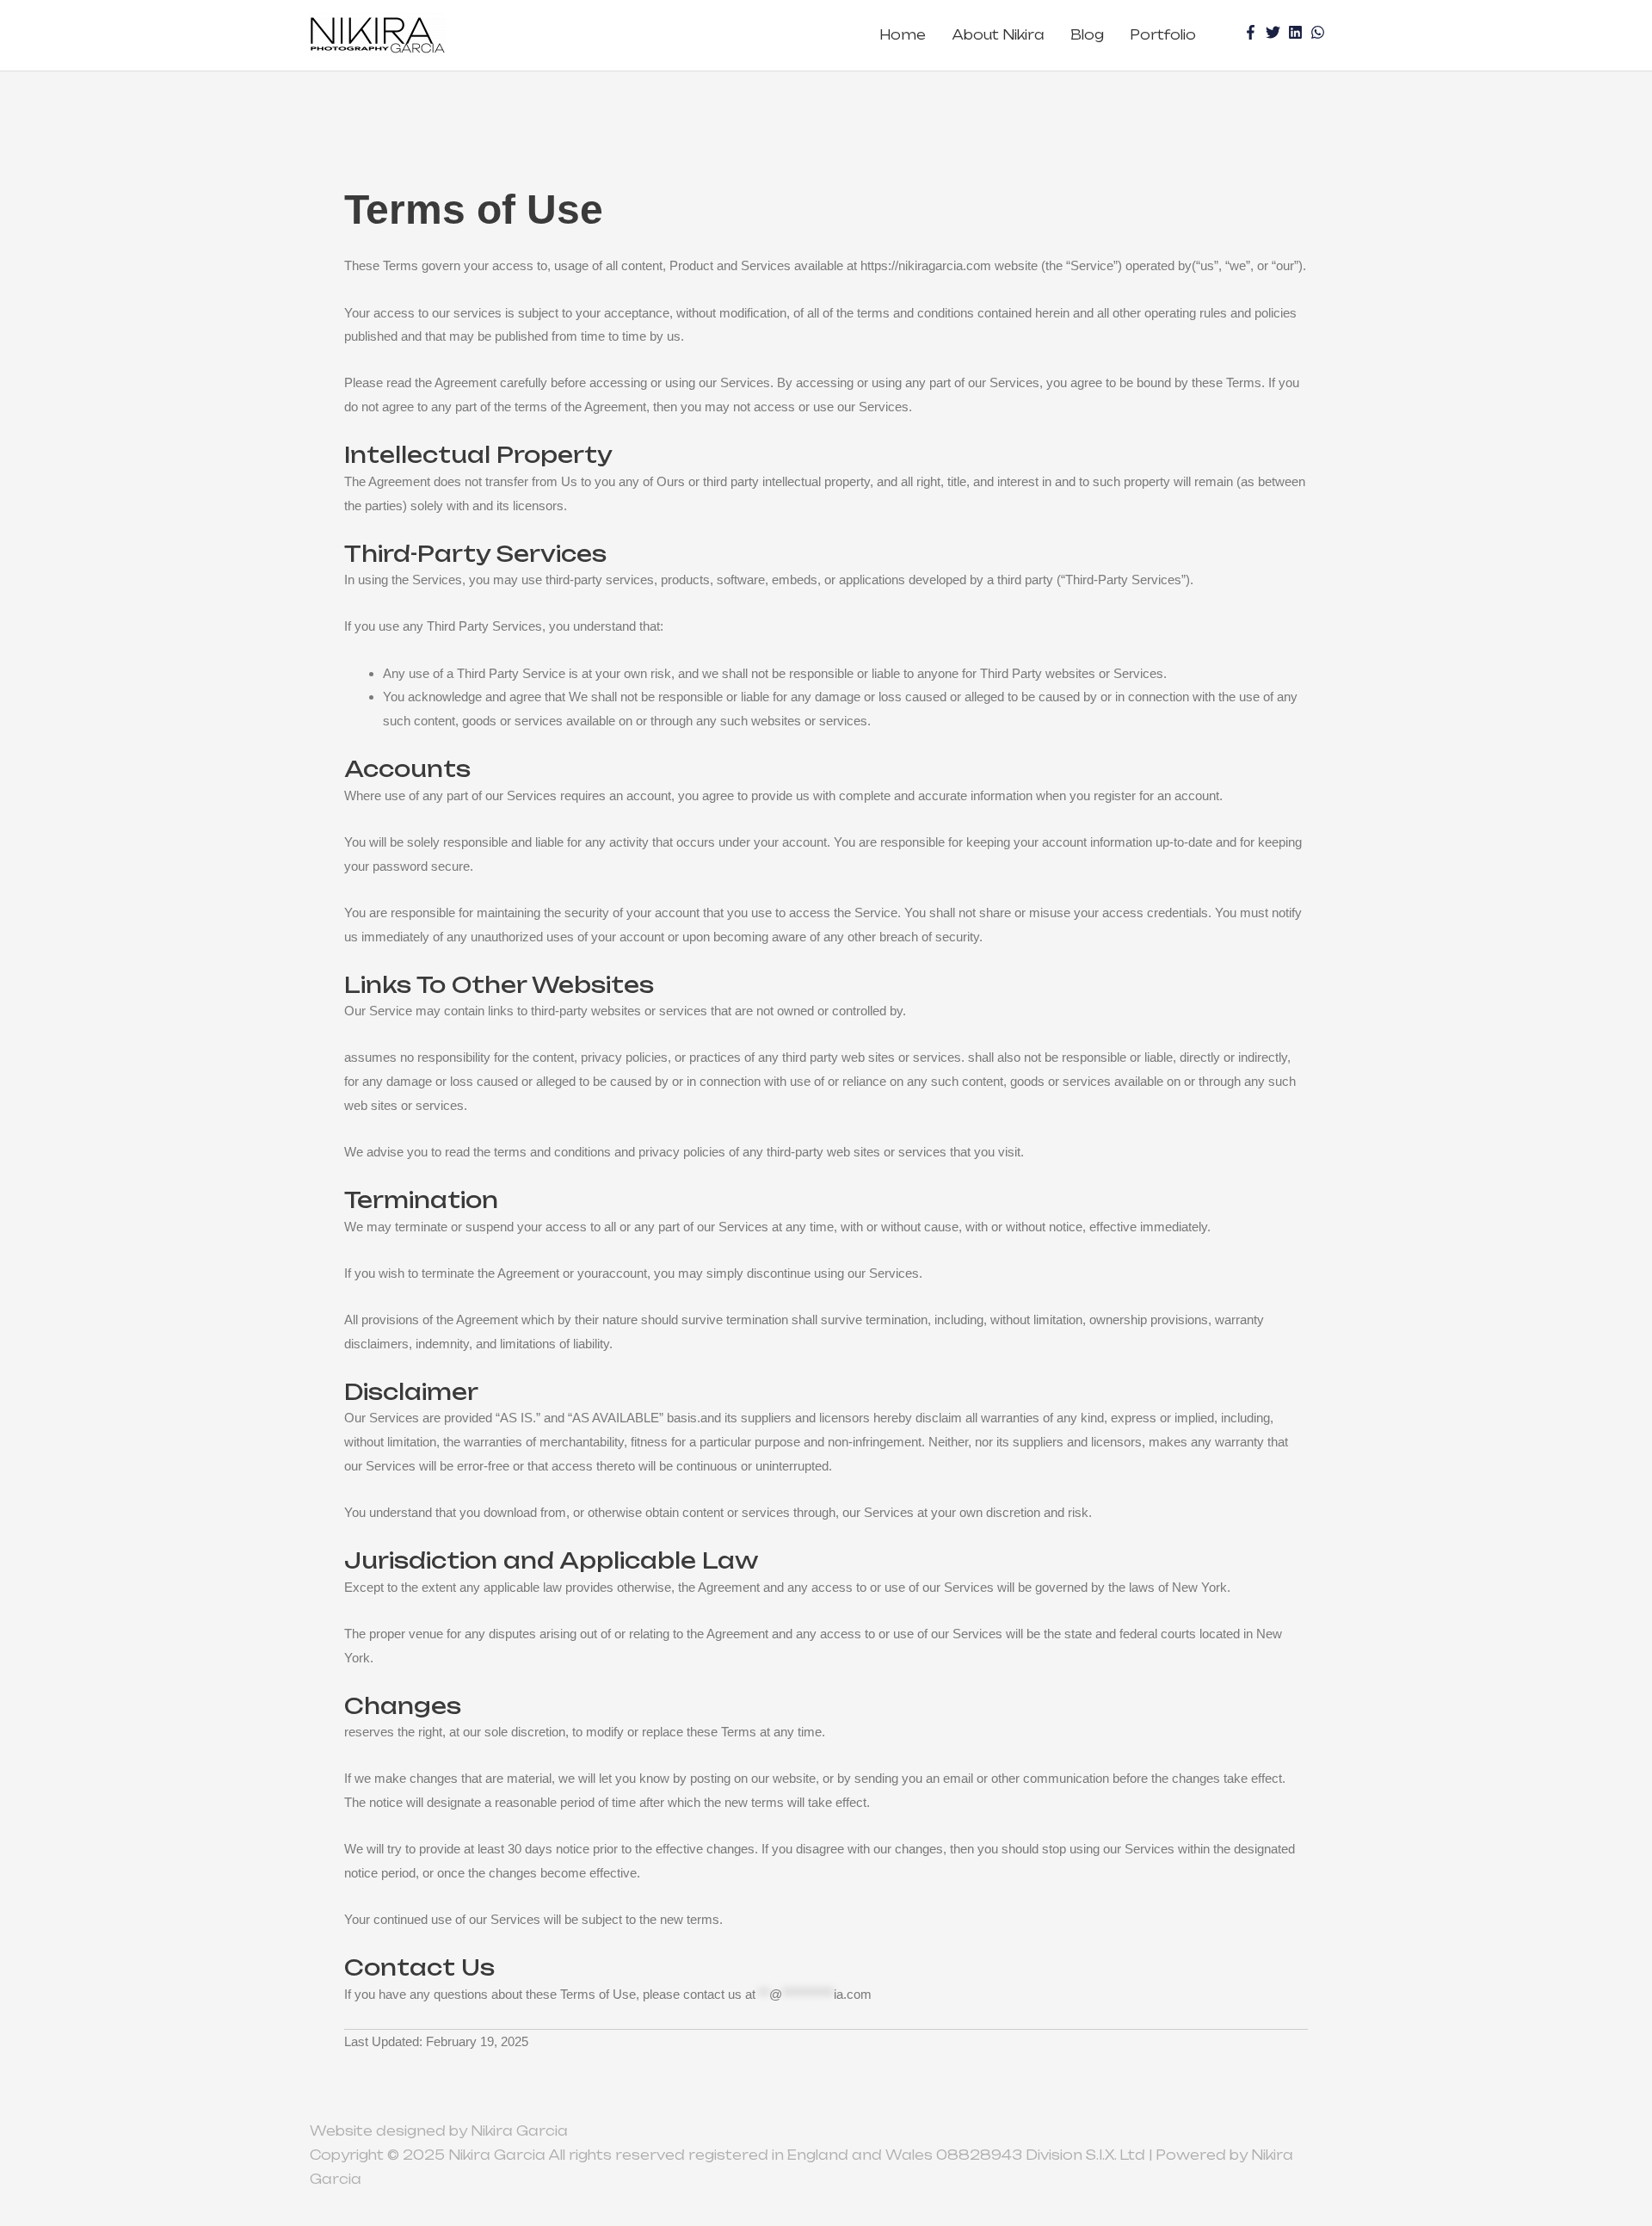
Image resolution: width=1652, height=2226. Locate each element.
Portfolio (1163, 35)
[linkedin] (1298, 32)
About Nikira (998, 35)
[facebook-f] (1253, 32)
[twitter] (1275, 32)
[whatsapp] (1320, 32)
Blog (1087, 35)
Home (903, 35)
